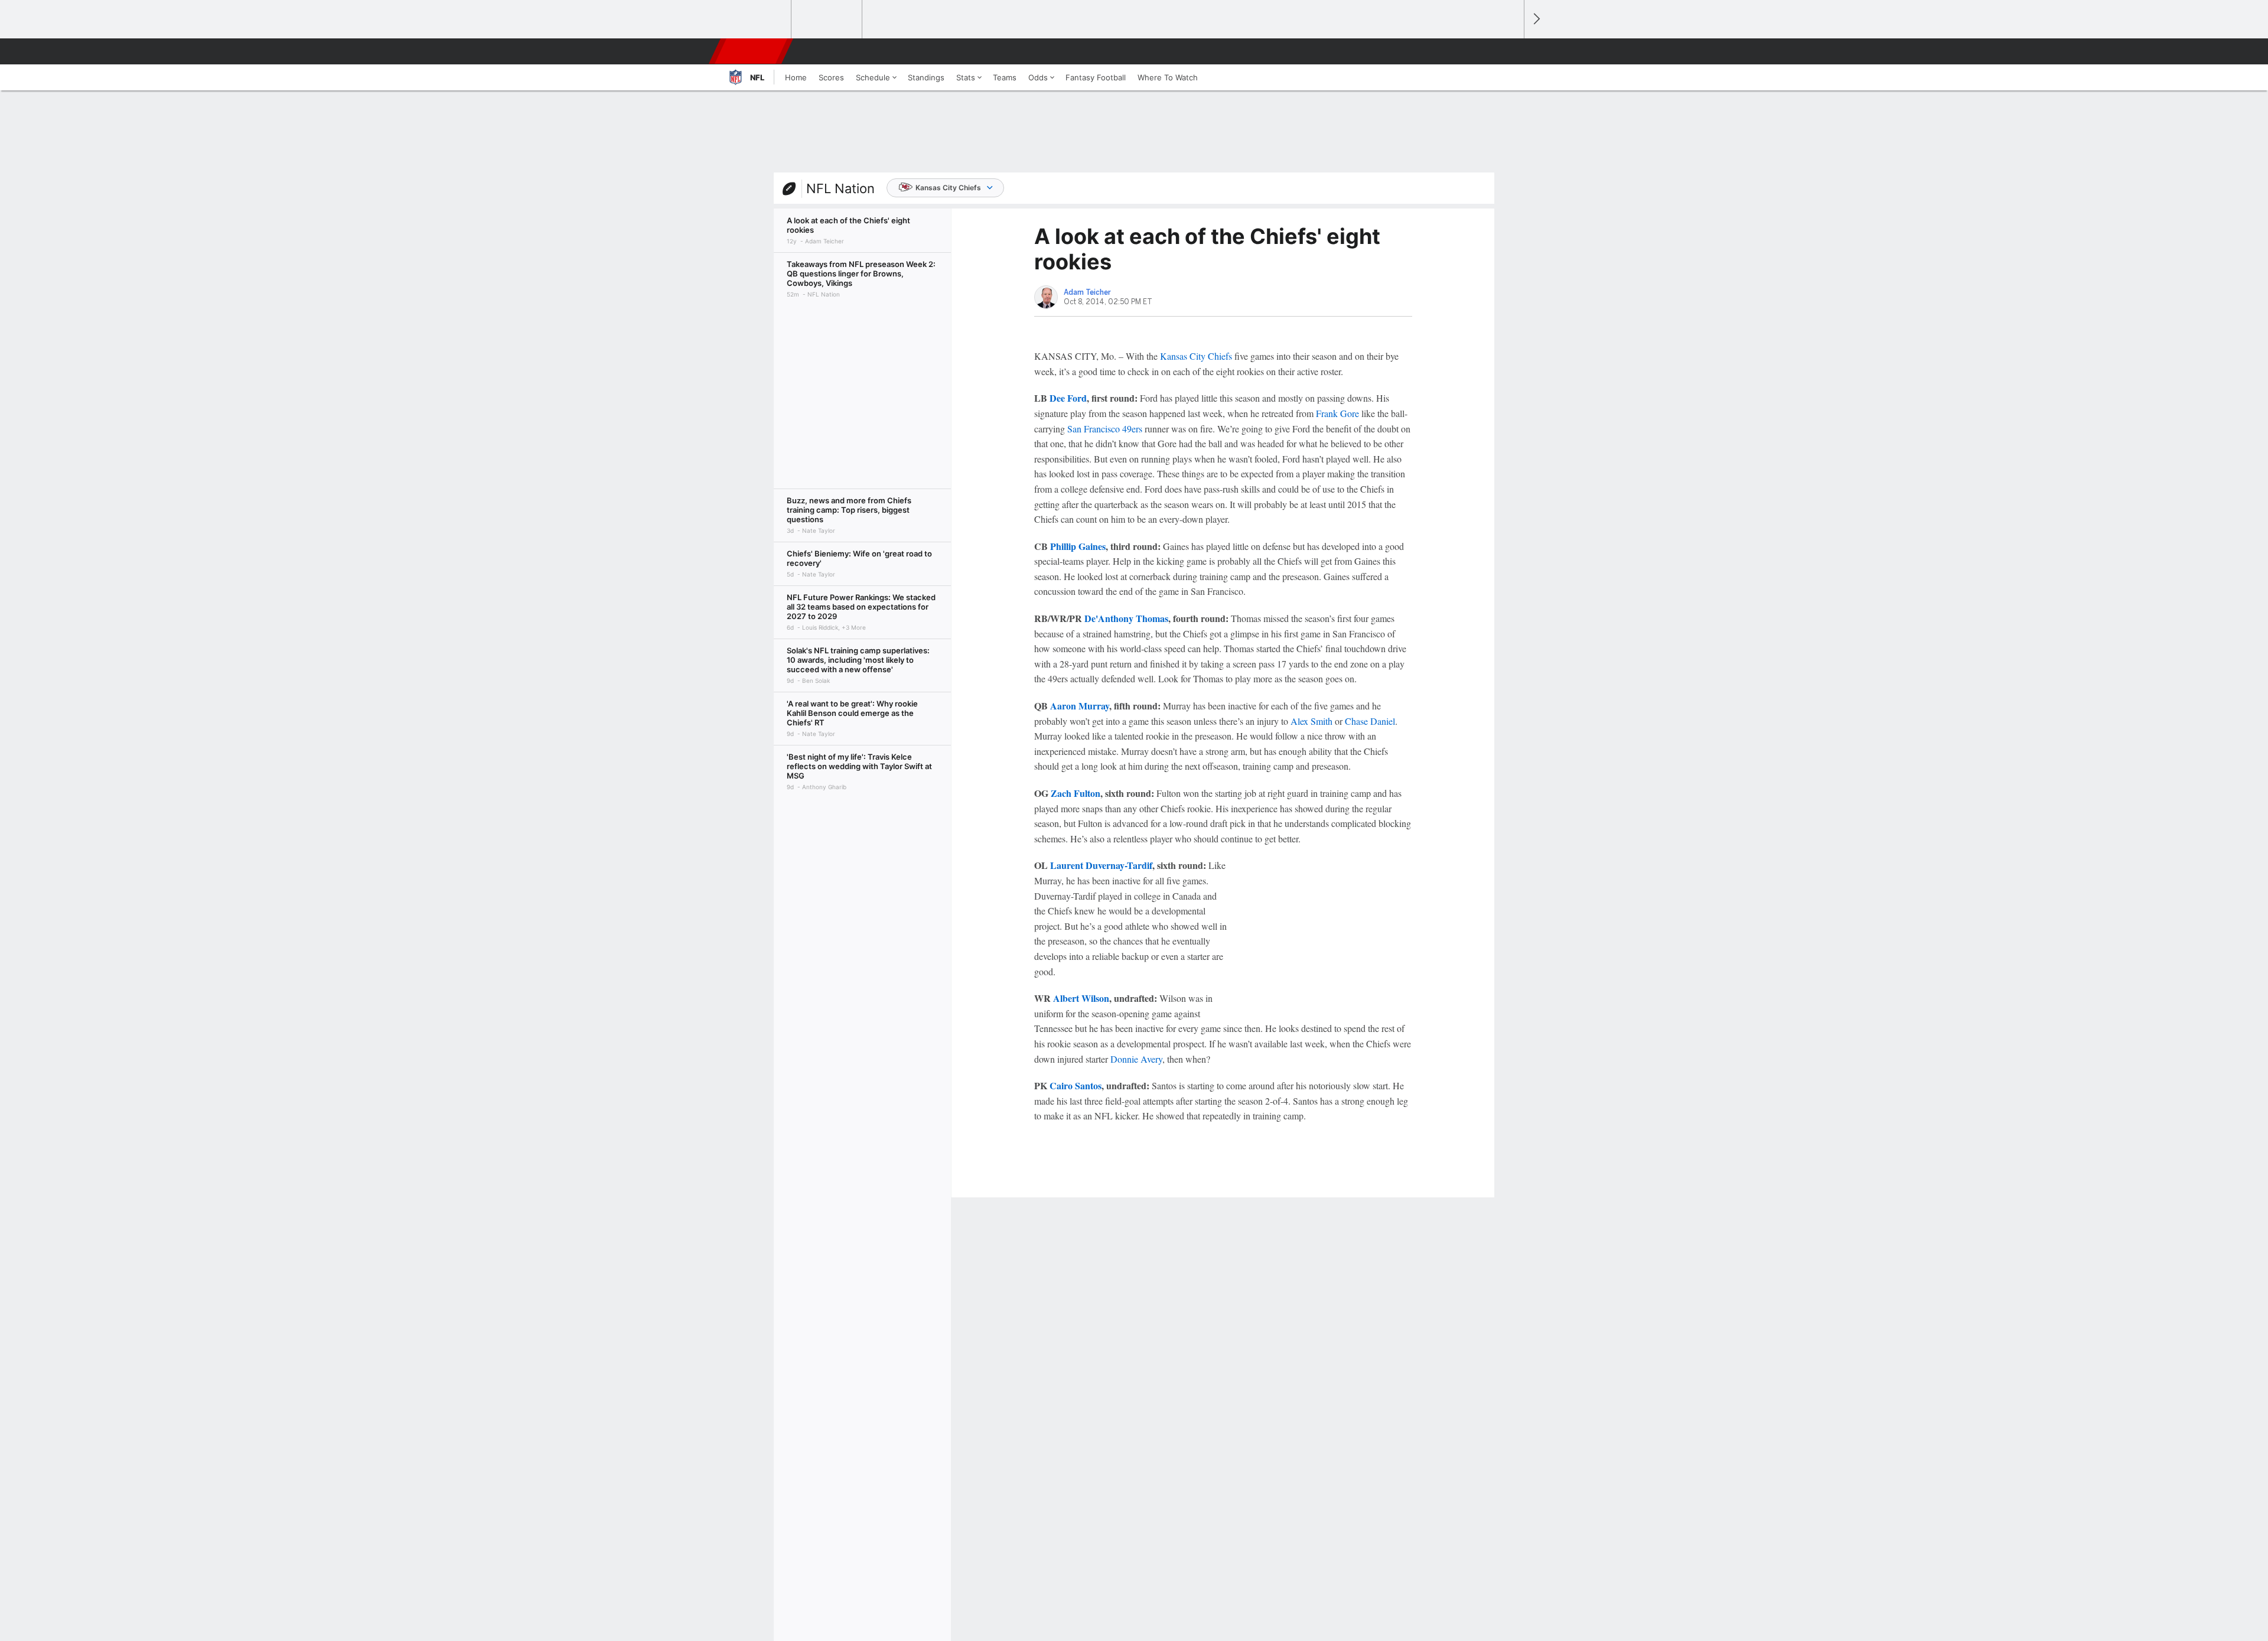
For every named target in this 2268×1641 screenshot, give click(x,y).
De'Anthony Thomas (1126, 618)
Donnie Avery (1136, 1059)
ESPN (752, 51)
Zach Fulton (1076, 793)
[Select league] (757, 19)
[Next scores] (1536, 19)
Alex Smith (1311, 721)
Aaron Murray (1080, 706)
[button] (1510, 51)
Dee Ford (1068, 398)
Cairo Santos (1076, 1085)
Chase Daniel (1370, 721)
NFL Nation (840, 188)
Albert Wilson (1081, 998)
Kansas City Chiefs (948, 188)
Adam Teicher (1087, 292)
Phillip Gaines (1078, 546)
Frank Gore (1337, 413)
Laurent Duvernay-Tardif (1101, 865)
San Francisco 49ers (1105, 429)
